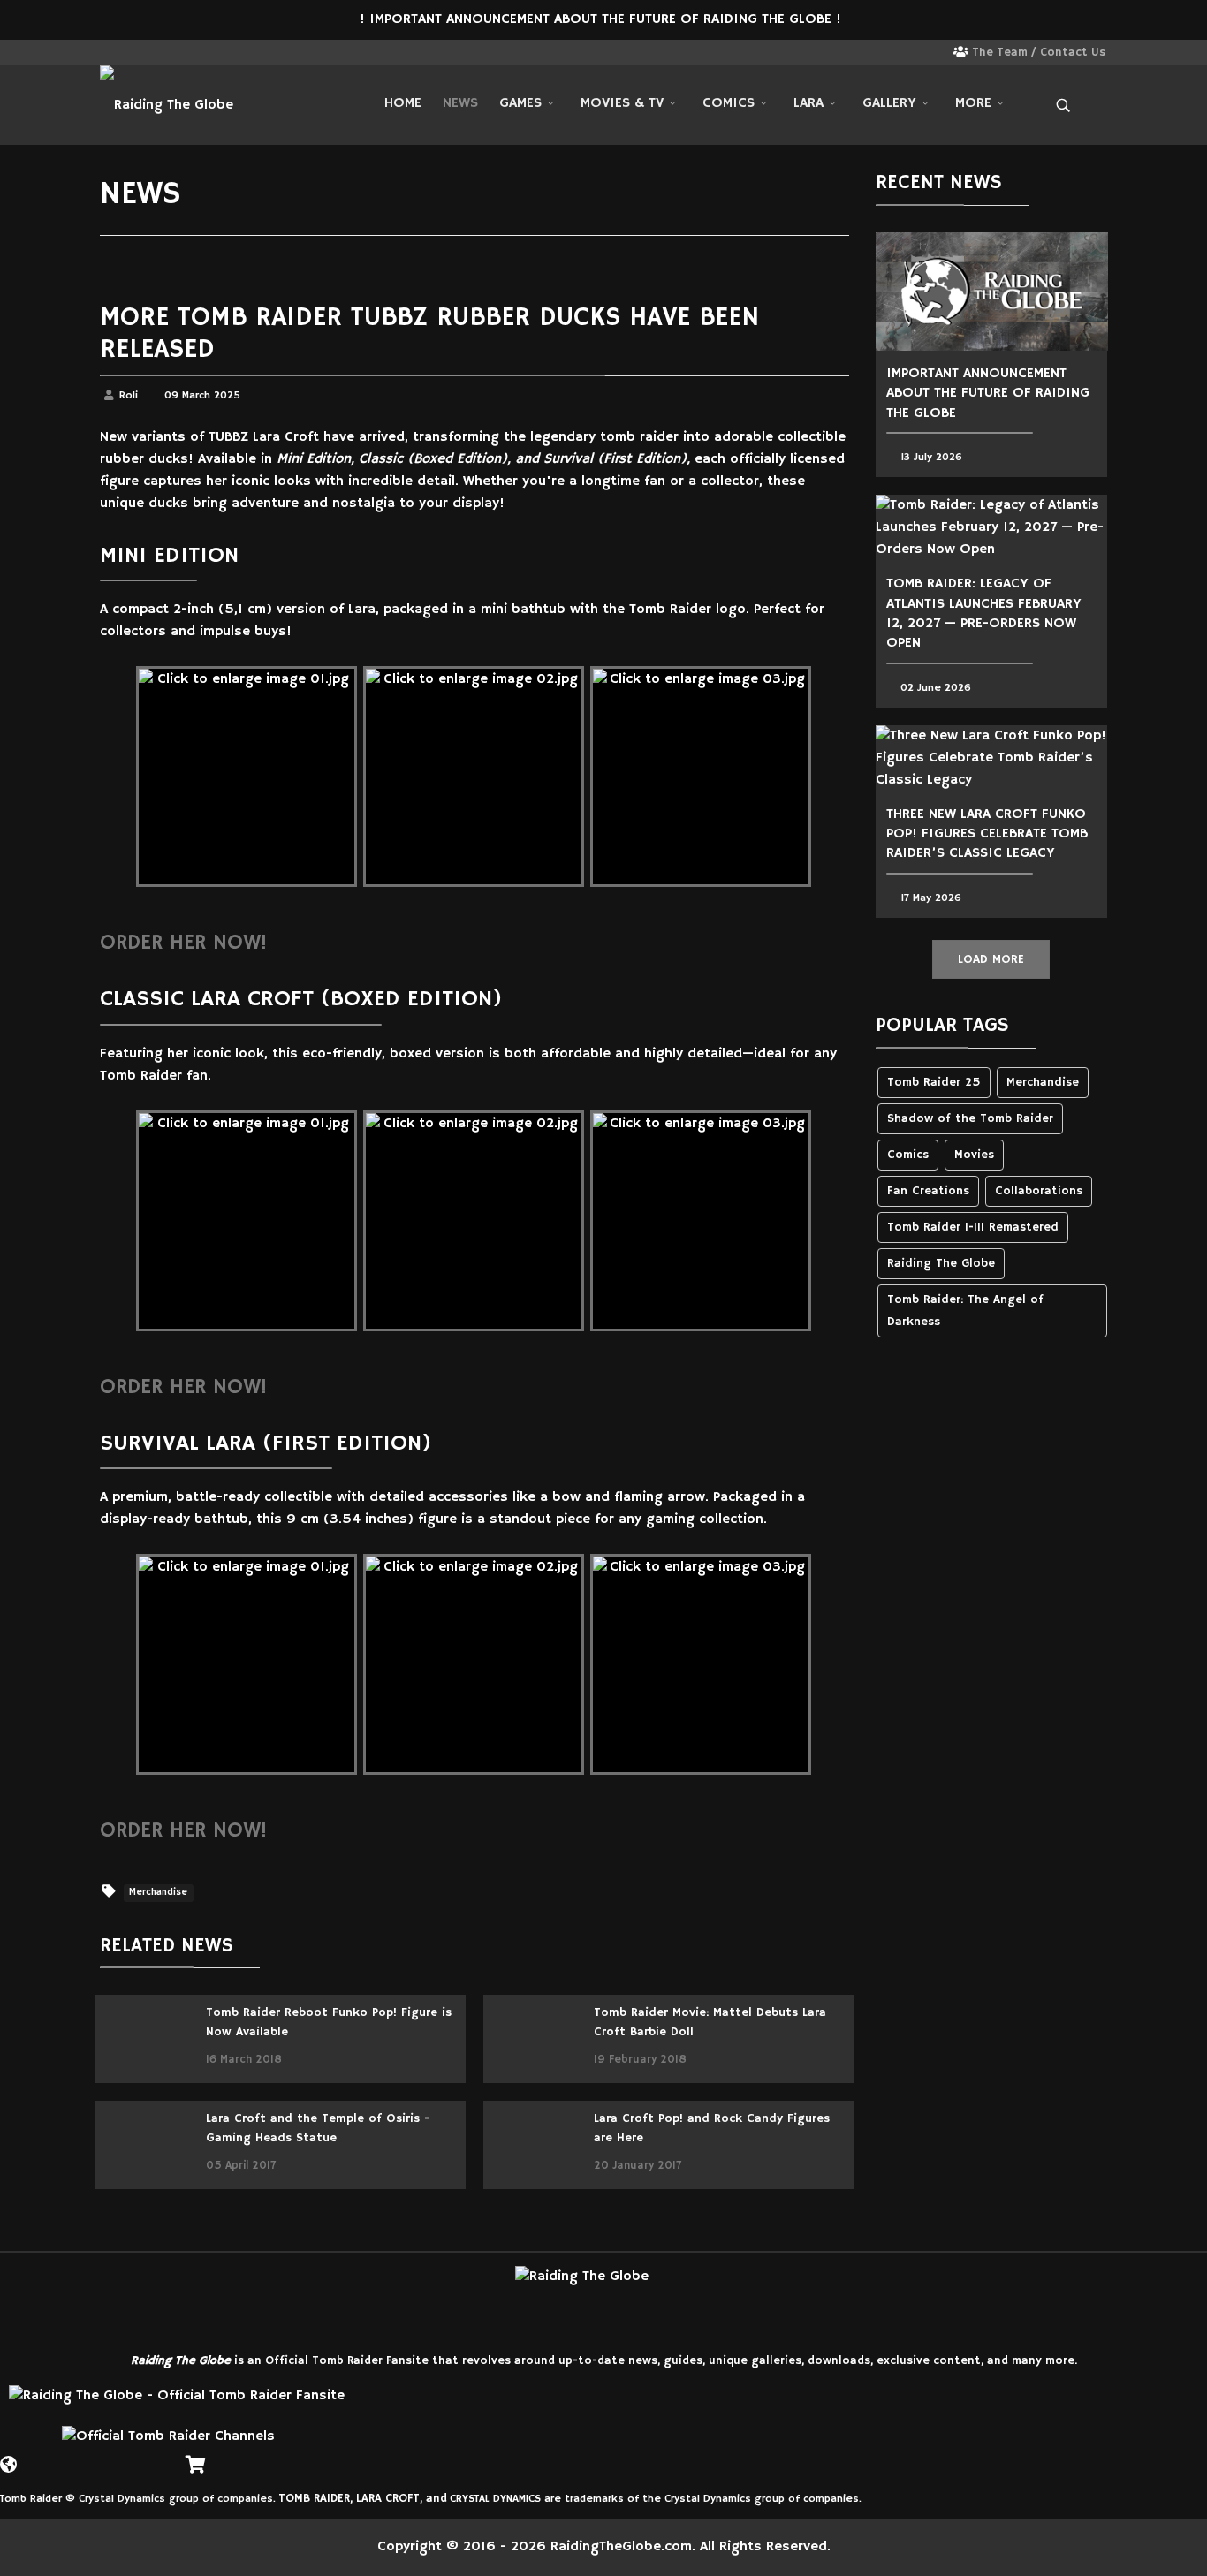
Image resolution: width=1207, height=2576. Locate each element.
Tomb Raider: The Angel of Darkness (965, 1311)
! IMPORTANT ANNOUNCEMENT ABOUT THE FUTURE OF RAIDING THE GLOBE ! (603, 19)
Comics (729, 103)
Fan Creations (928, 1191)
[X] (35, 2458)
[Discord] (168, 2458)
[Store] (194, 2458)
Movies (974, 1155)
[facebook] (111, 54)
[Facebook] (62, 2458)
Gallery (889, 103)
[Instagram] (157, 54)
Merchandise (158, 1893)
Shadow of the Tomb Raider (970, 1119)
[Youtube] (180, 54)
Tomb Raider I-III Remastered (973, 1227)
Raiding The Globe (941, 1264)
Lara (808, 103)
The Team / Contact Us (1039, 53)
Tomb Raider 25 (934, 1083)
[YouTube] (115, 2458)
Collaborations (1039, 1191)
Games (520, 103)
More (973, 103)
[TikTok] (141, 2458)
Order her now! (183, 943)
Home (403, 103)
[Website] (9, 2458)
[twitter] (134, 54)
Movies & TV (622, 103)
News (460, 103)
